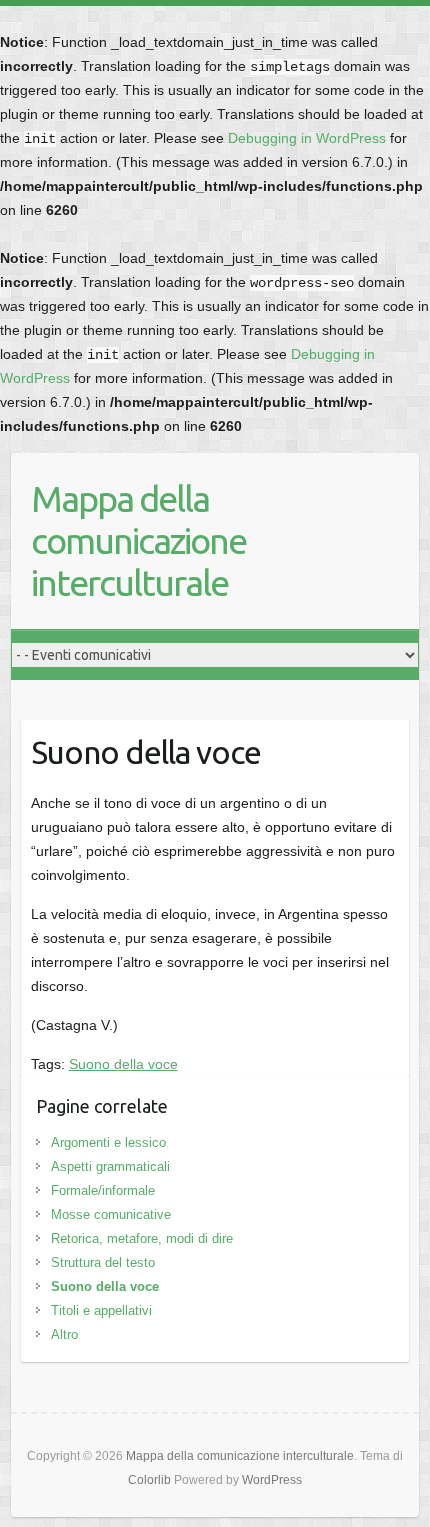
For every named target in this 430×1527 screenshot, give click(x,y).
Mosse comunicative (111, 1214)
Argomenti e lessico (108, 1142)
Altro (64, 1334)
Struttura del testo (103, 1262)
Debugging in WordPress (307, 138)
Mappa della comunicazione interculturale (138, 540)
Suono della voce (123, 1064)
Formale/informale (103, 1190)
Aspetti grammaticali (110, 1166)
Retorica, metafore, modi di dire (142, 1238)
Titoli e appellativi (101, 1310)
